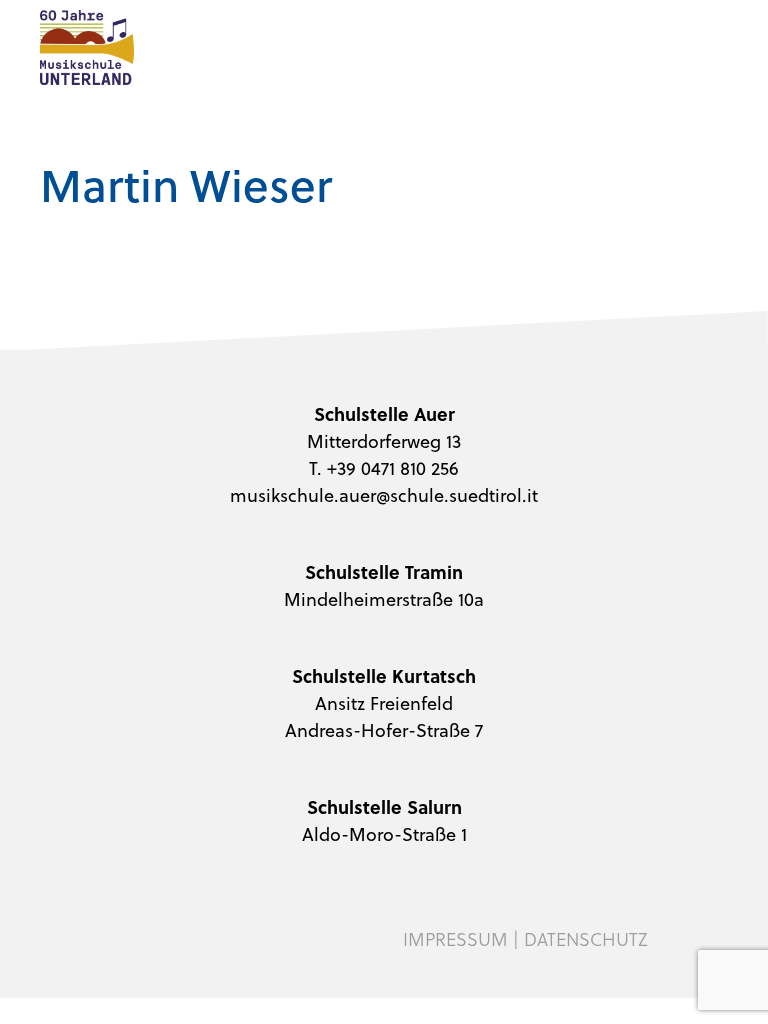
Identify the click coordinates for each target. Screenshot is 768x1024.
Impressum (455, 939)
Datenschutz (586, 939)
